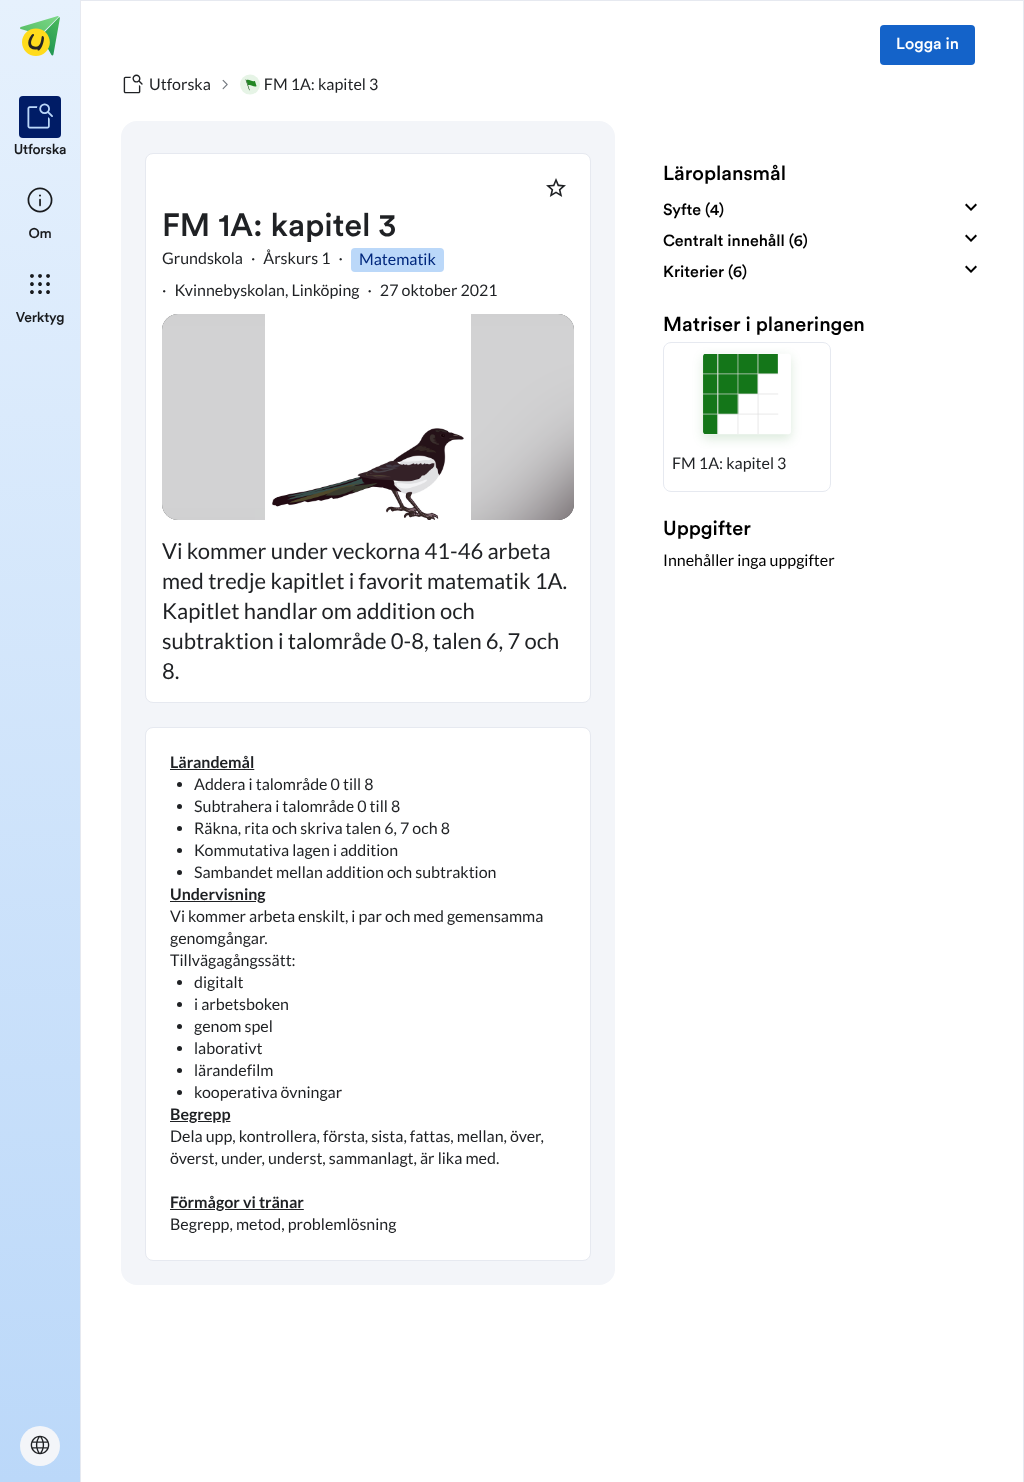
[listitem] (40, 128)
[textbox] (368, 994)
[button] (747, 417)
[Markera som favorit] (556, 188)
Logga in (927, 45)
